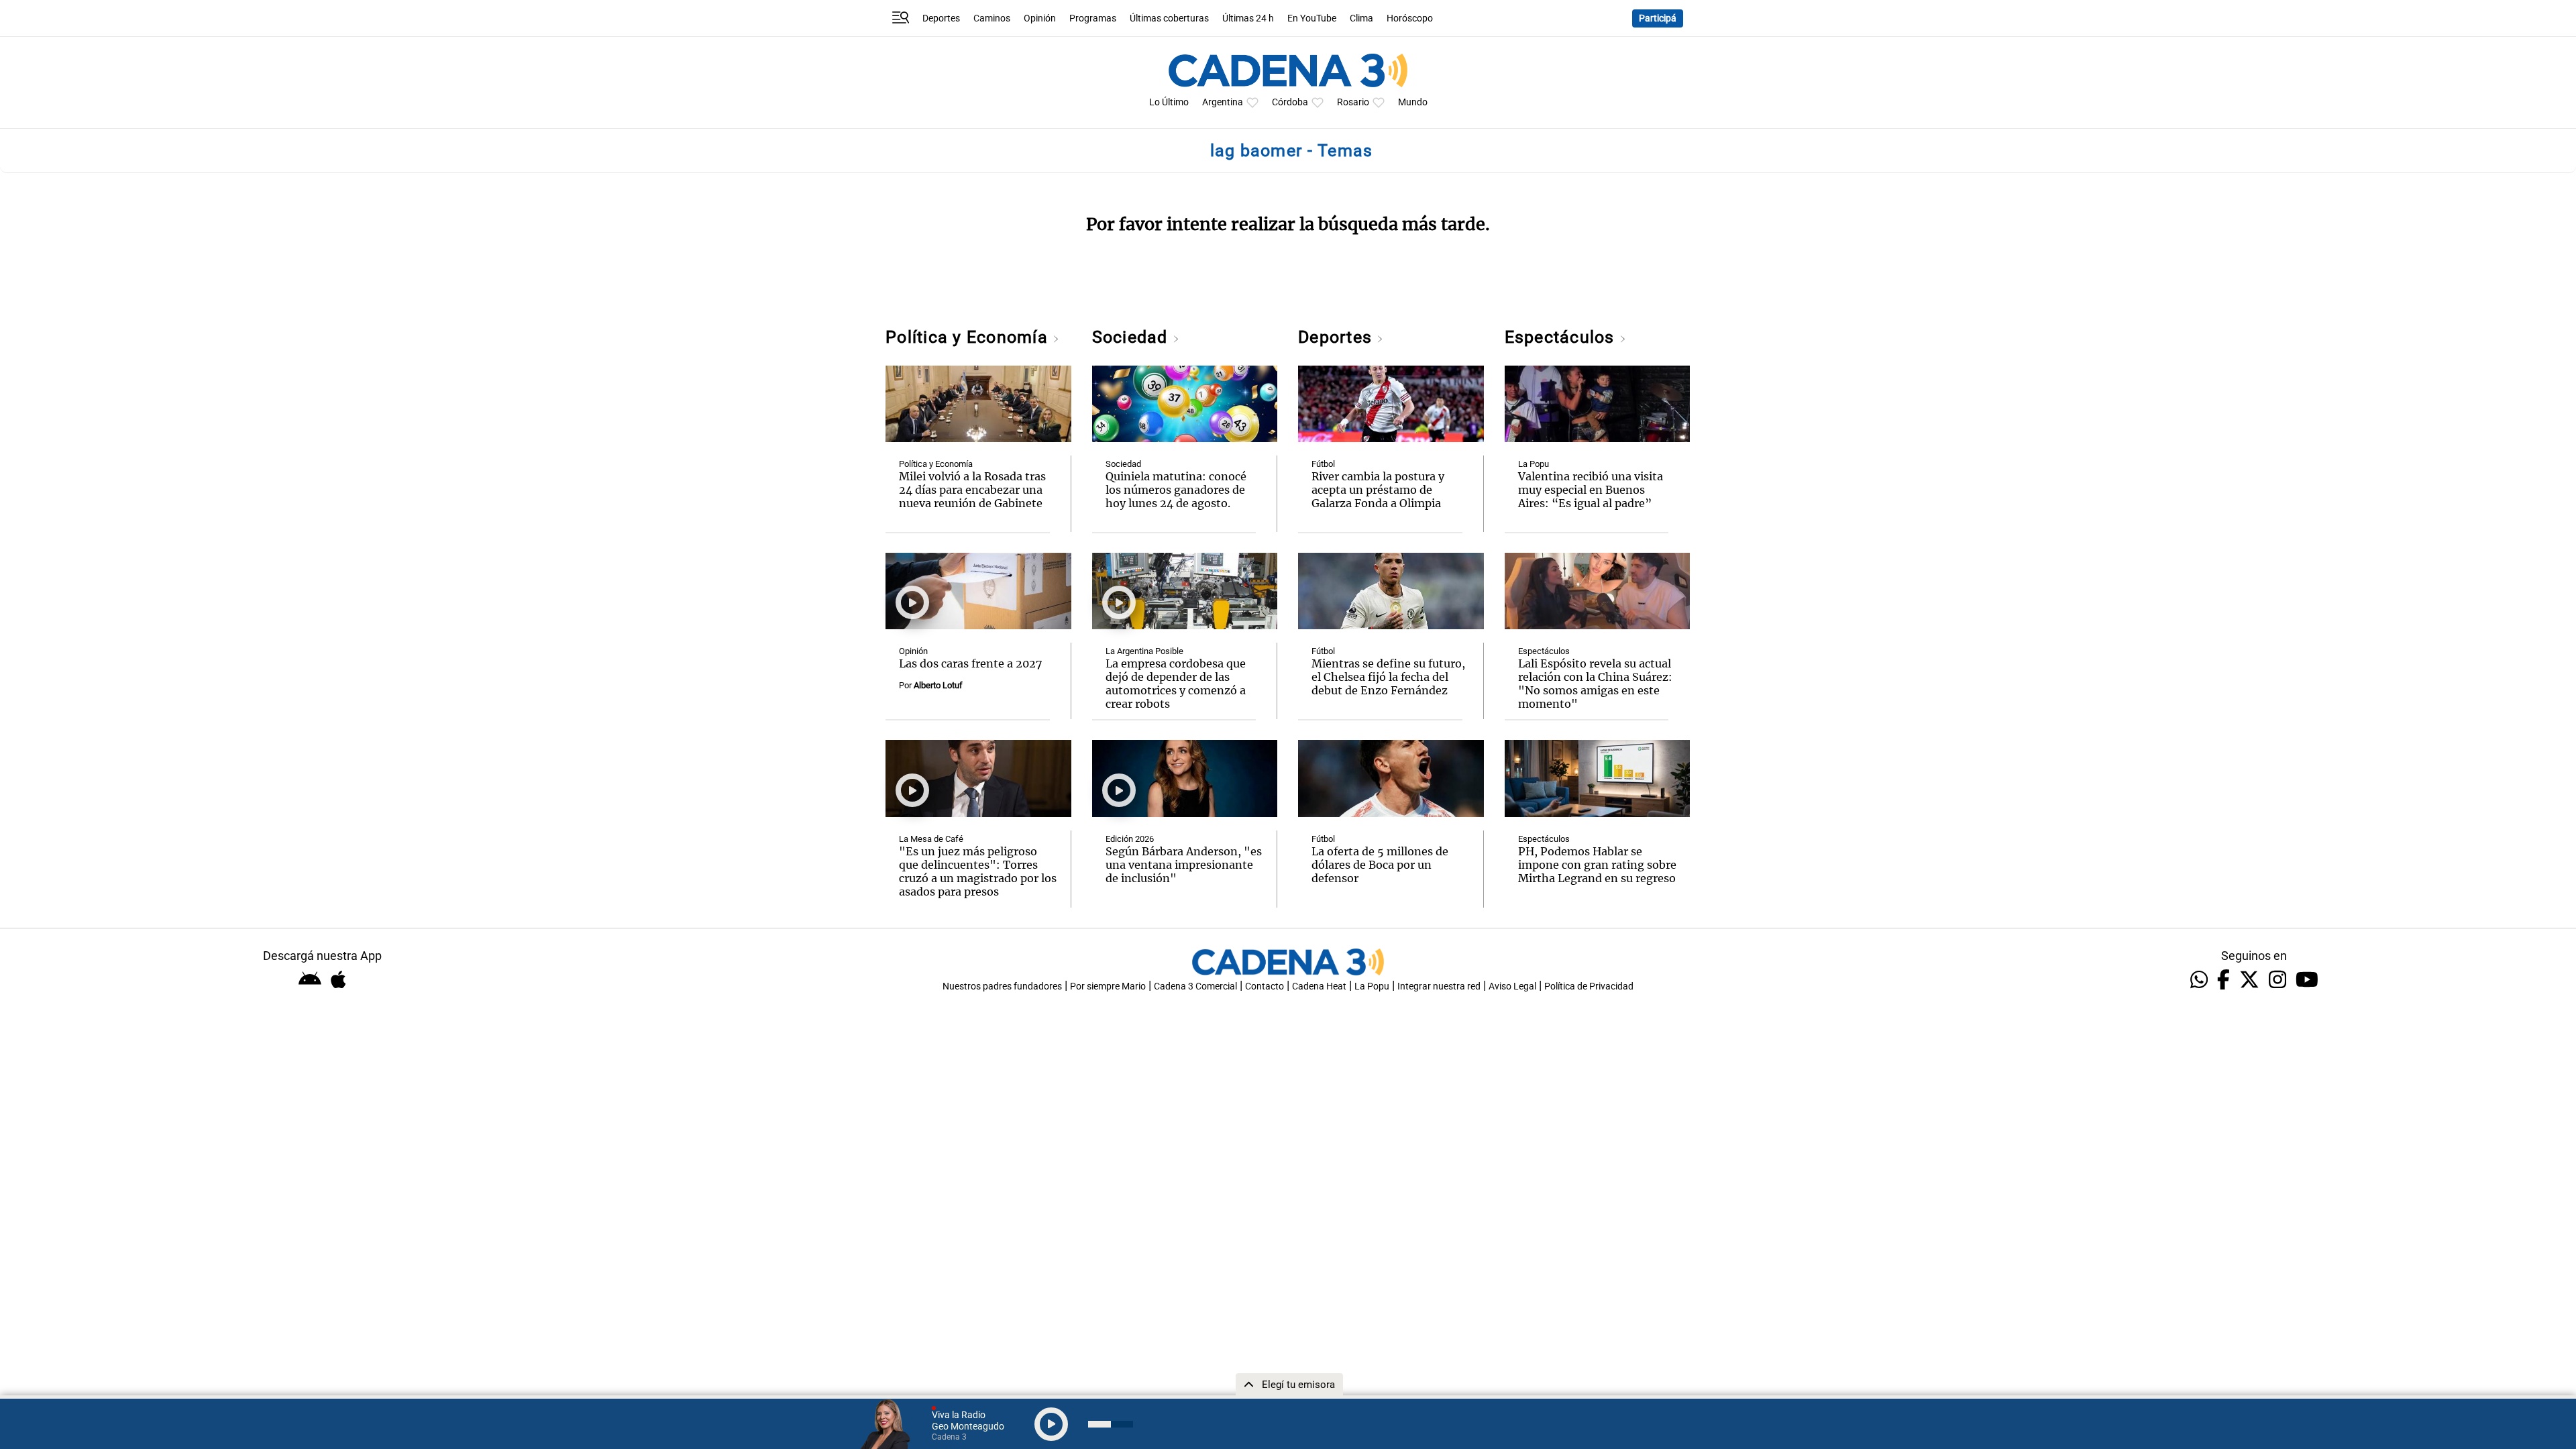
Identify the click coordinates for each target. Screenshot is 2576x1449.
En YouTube (1312, 18)
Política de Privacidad (1589, 986)
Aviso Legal (1512, 986)
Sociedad (1132, 337)
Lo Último (1169, 102)
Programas (1093, 18)
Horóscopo (1410, 18)
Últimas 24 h (1248, 18)
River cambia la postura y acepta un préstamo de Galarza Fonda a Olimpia (1378, 490)
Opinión (1040, 18)
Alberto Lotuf (938, 685)
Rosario (1353, 102)
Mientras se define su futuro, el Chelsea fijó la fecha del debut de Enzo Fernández (1388, 677)
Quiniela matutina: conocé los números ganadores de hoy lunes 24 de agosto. (1176, 490)
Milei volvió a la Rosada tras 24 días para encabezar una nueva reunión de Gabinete (972, 490)
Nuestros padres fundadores (1002, 986)
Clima (1361, 18)
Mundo (1413, 102)
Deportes (941, 18)
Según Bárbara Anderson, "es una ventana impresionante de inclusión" (1184, 865)
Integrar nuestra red (1439, 986)
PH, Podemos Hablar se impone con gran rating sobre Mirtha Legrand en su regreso (1597, 865)
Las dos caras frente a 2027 (971, 663)
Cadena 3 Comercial (1195, 986)
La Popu (1534, 464)
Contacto (1265, 986)
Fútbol (1323, 464)
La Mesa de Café (931, 839)
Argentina (1223, 102)
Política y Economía (969, 337)
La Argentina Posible (1144, 651)
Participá (1658, 18)
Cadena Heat (1319, 986)
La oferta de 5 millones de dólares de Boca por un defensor (1380, 865)
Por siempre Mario (1108, 986)
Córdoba (1290, 102)
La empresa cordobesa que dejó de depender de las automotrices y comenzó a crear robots (1176, 684)
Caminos (992, 18)
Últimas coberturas (1169, 18)
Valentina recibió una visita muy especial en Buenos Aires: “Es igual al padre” (1591, 490)
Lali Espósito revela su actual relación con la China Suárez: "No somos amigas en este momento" (1595, 684)
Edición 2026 (1130, 839)
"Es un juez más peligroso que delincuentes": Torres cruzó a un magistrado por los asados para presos (978, 871)
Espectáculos (1562, 337)
